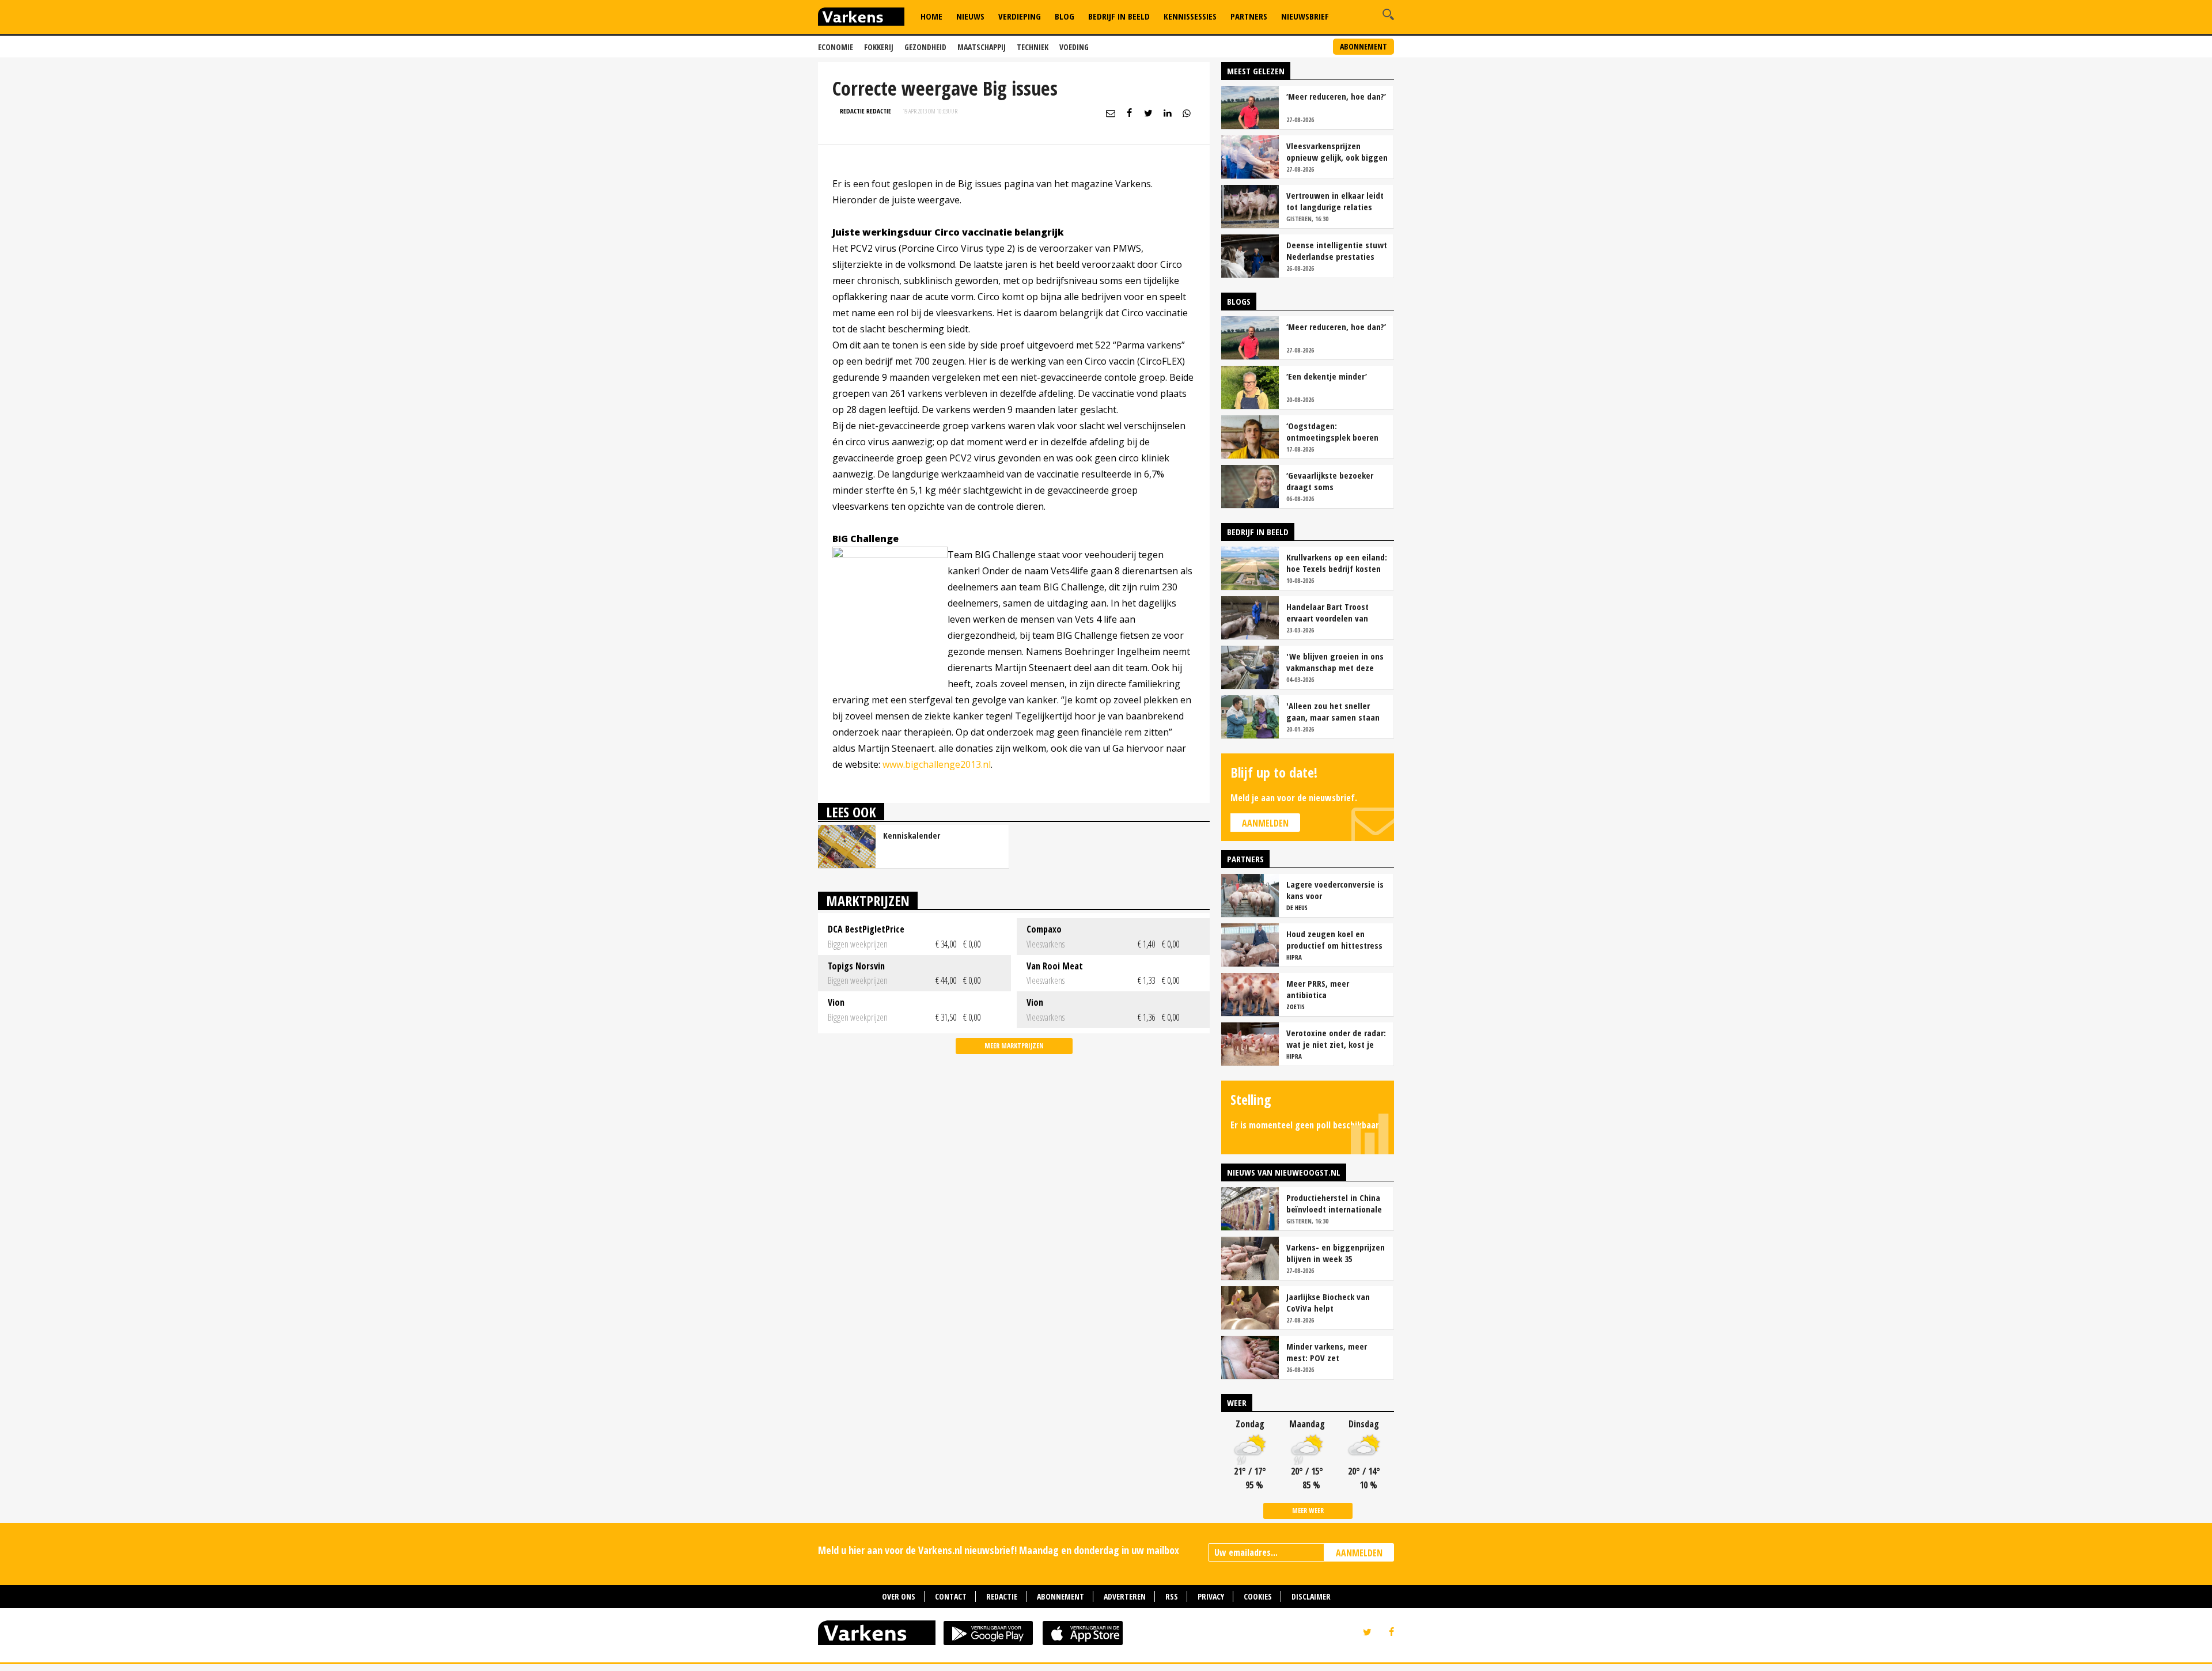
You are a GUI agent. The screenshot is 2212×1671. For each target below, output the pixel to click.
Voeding (1074, 47)
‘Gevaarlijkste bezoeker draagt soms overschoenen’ (1330, 481)
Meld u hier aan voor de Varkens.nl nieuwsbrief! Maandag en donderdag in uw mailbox (999, 1550)
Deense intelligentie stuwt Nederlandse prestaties (1337, 251)
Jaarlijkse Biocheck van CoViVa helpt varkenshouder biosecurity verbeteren (1335, 1302)
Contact (951, 1596)
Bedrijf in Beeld (1119, 16)
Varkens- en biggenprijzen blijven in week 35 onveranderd (1336, 1253)
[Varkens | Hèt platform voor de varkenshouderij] (861, 18)
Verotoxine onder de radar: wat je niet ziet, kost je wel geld (1336, 1039)
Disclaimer (1311, 1596)
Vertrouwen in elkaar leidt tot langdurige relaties (1335, 201)
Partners (1249, 16)
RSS (1172, 1596)
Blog (1065, 16)
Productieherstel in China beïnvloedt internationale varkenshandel (1334, 1203)
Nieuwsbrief (1305, 16)
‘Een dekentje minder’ (1327, 376)
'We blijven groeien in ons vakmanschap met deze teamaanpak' (1335, 662)
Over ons (899, 1596)
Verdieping (1020, 16)
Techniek (1033, 47)
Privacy (1211, 1596)
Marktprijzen (868, 901)
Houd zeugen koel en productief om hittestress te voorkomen (1334, 939)
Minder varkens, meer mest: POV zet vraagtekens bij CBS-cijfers (1336, 1352)
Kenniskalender (912, 835)
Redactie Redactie (866, 111)
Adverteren (1125, 1596)
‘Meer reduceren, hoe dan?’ (1336, 96)
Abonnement (1363, 46)
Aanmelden (1265, 823)
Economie (836, 47)
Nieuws (970, 16)
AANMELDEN (1359, 1553)
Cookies (1258, 1596)
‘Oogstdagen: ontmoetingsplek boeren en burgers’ (1332, 431)
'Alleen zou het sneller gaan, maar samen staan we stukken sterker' (1333, 711)
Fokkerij (879, 47)
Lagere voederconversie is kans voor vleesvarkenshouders (1335, 890)
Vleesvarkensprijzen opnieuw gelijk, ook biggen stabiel (1337, 151)
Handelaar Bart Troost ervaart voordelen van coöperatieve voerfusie (1329, 612)
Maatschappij (982, 47)
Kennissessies (1190, 16)
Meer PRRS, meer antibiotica (1318, 989)
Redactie (1002, 1596)
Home (931, 16)
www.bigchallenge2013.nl (937, 764)
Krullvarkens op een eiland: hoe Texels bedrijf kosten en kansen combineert (1337, 563)
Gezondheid (925, 47)
